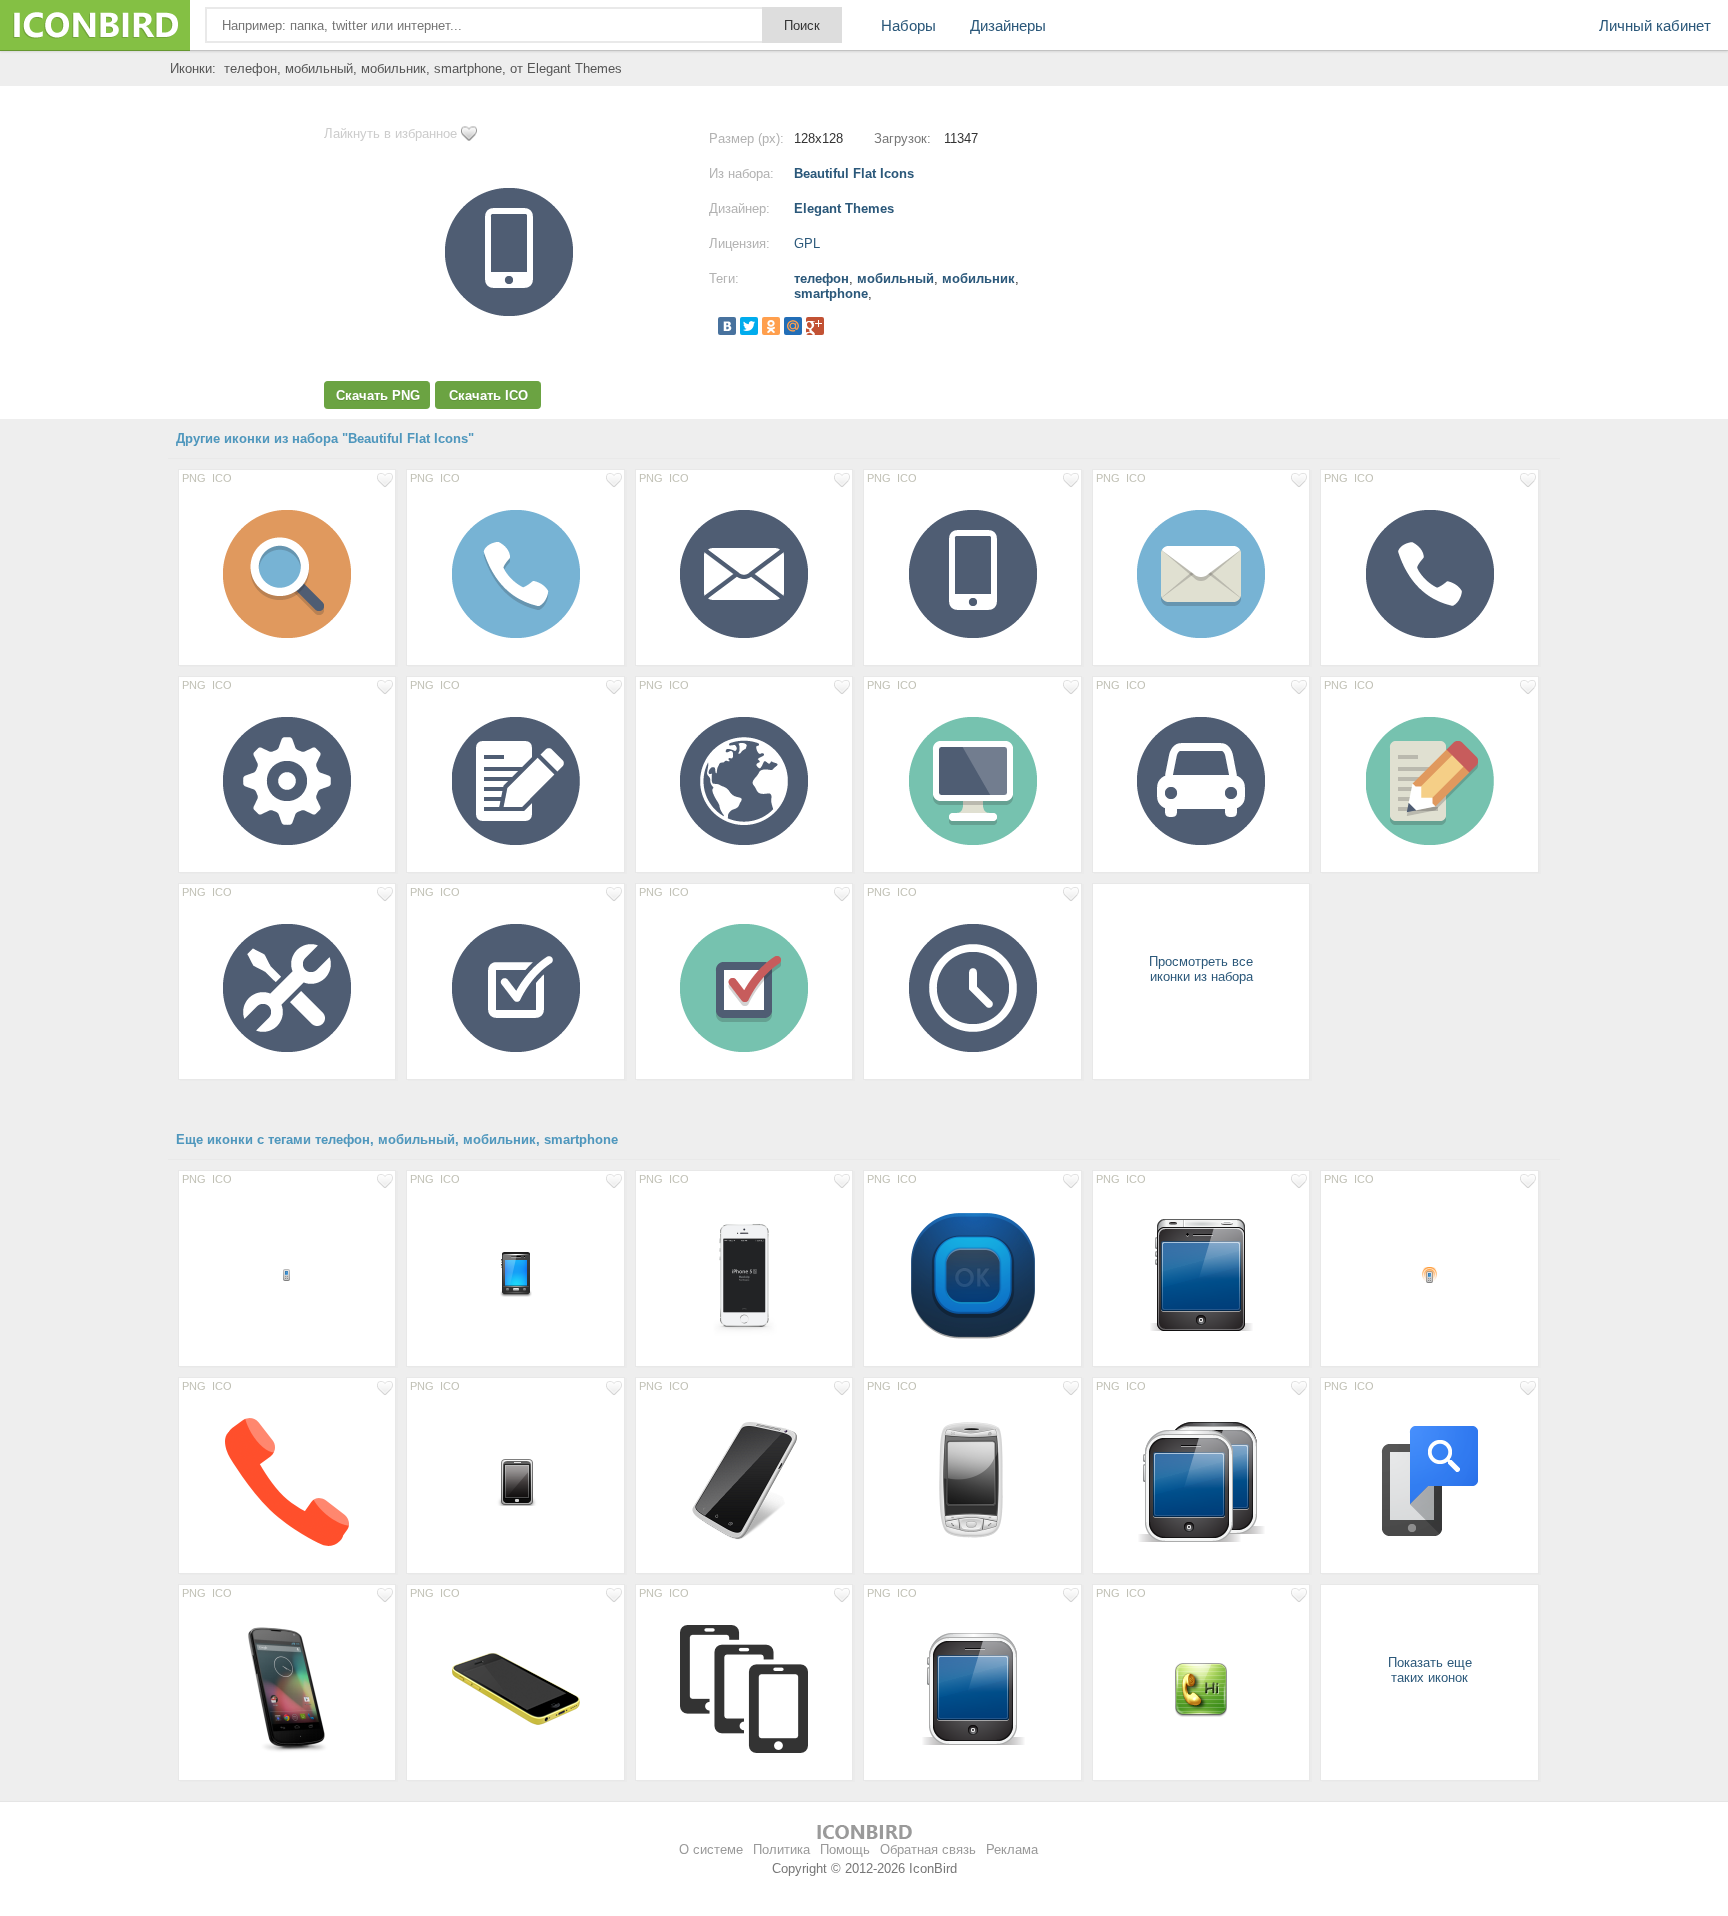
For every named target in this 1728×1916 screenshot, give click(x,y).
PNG (194, 478)
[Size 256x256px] (972, 1274)
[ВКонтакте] (727, 326)
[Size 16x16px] (287, 1274)
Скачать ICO (488, 395)
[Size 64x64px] (1201, 1688)
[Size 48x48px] (515, 1274)
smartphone (831, 293)
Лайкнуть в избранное (390, 133)
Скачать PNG (378, 395)
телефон (821, 278)
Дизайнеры (1008, 25)
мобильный (895, 278)
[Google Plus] (815, 326)
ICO (222, 478)
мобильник (978, 278)
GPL (807, 243)
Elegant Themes (844, 208)
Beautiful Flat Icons (854, 173)
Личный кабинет (1655, 25)
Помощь (845, 1849)
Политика (781, 1849)
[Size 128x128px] (287, 573)
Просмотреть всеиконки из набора (1201, 969)
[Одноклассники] (771, 326)
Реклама (1012, 1849)
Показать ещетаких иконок (1430, 1670)
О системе (711, 1849)
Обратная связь (928, 1849)
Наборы (908, 25)
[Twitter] (749, 326)
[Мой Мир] (793, 326)
